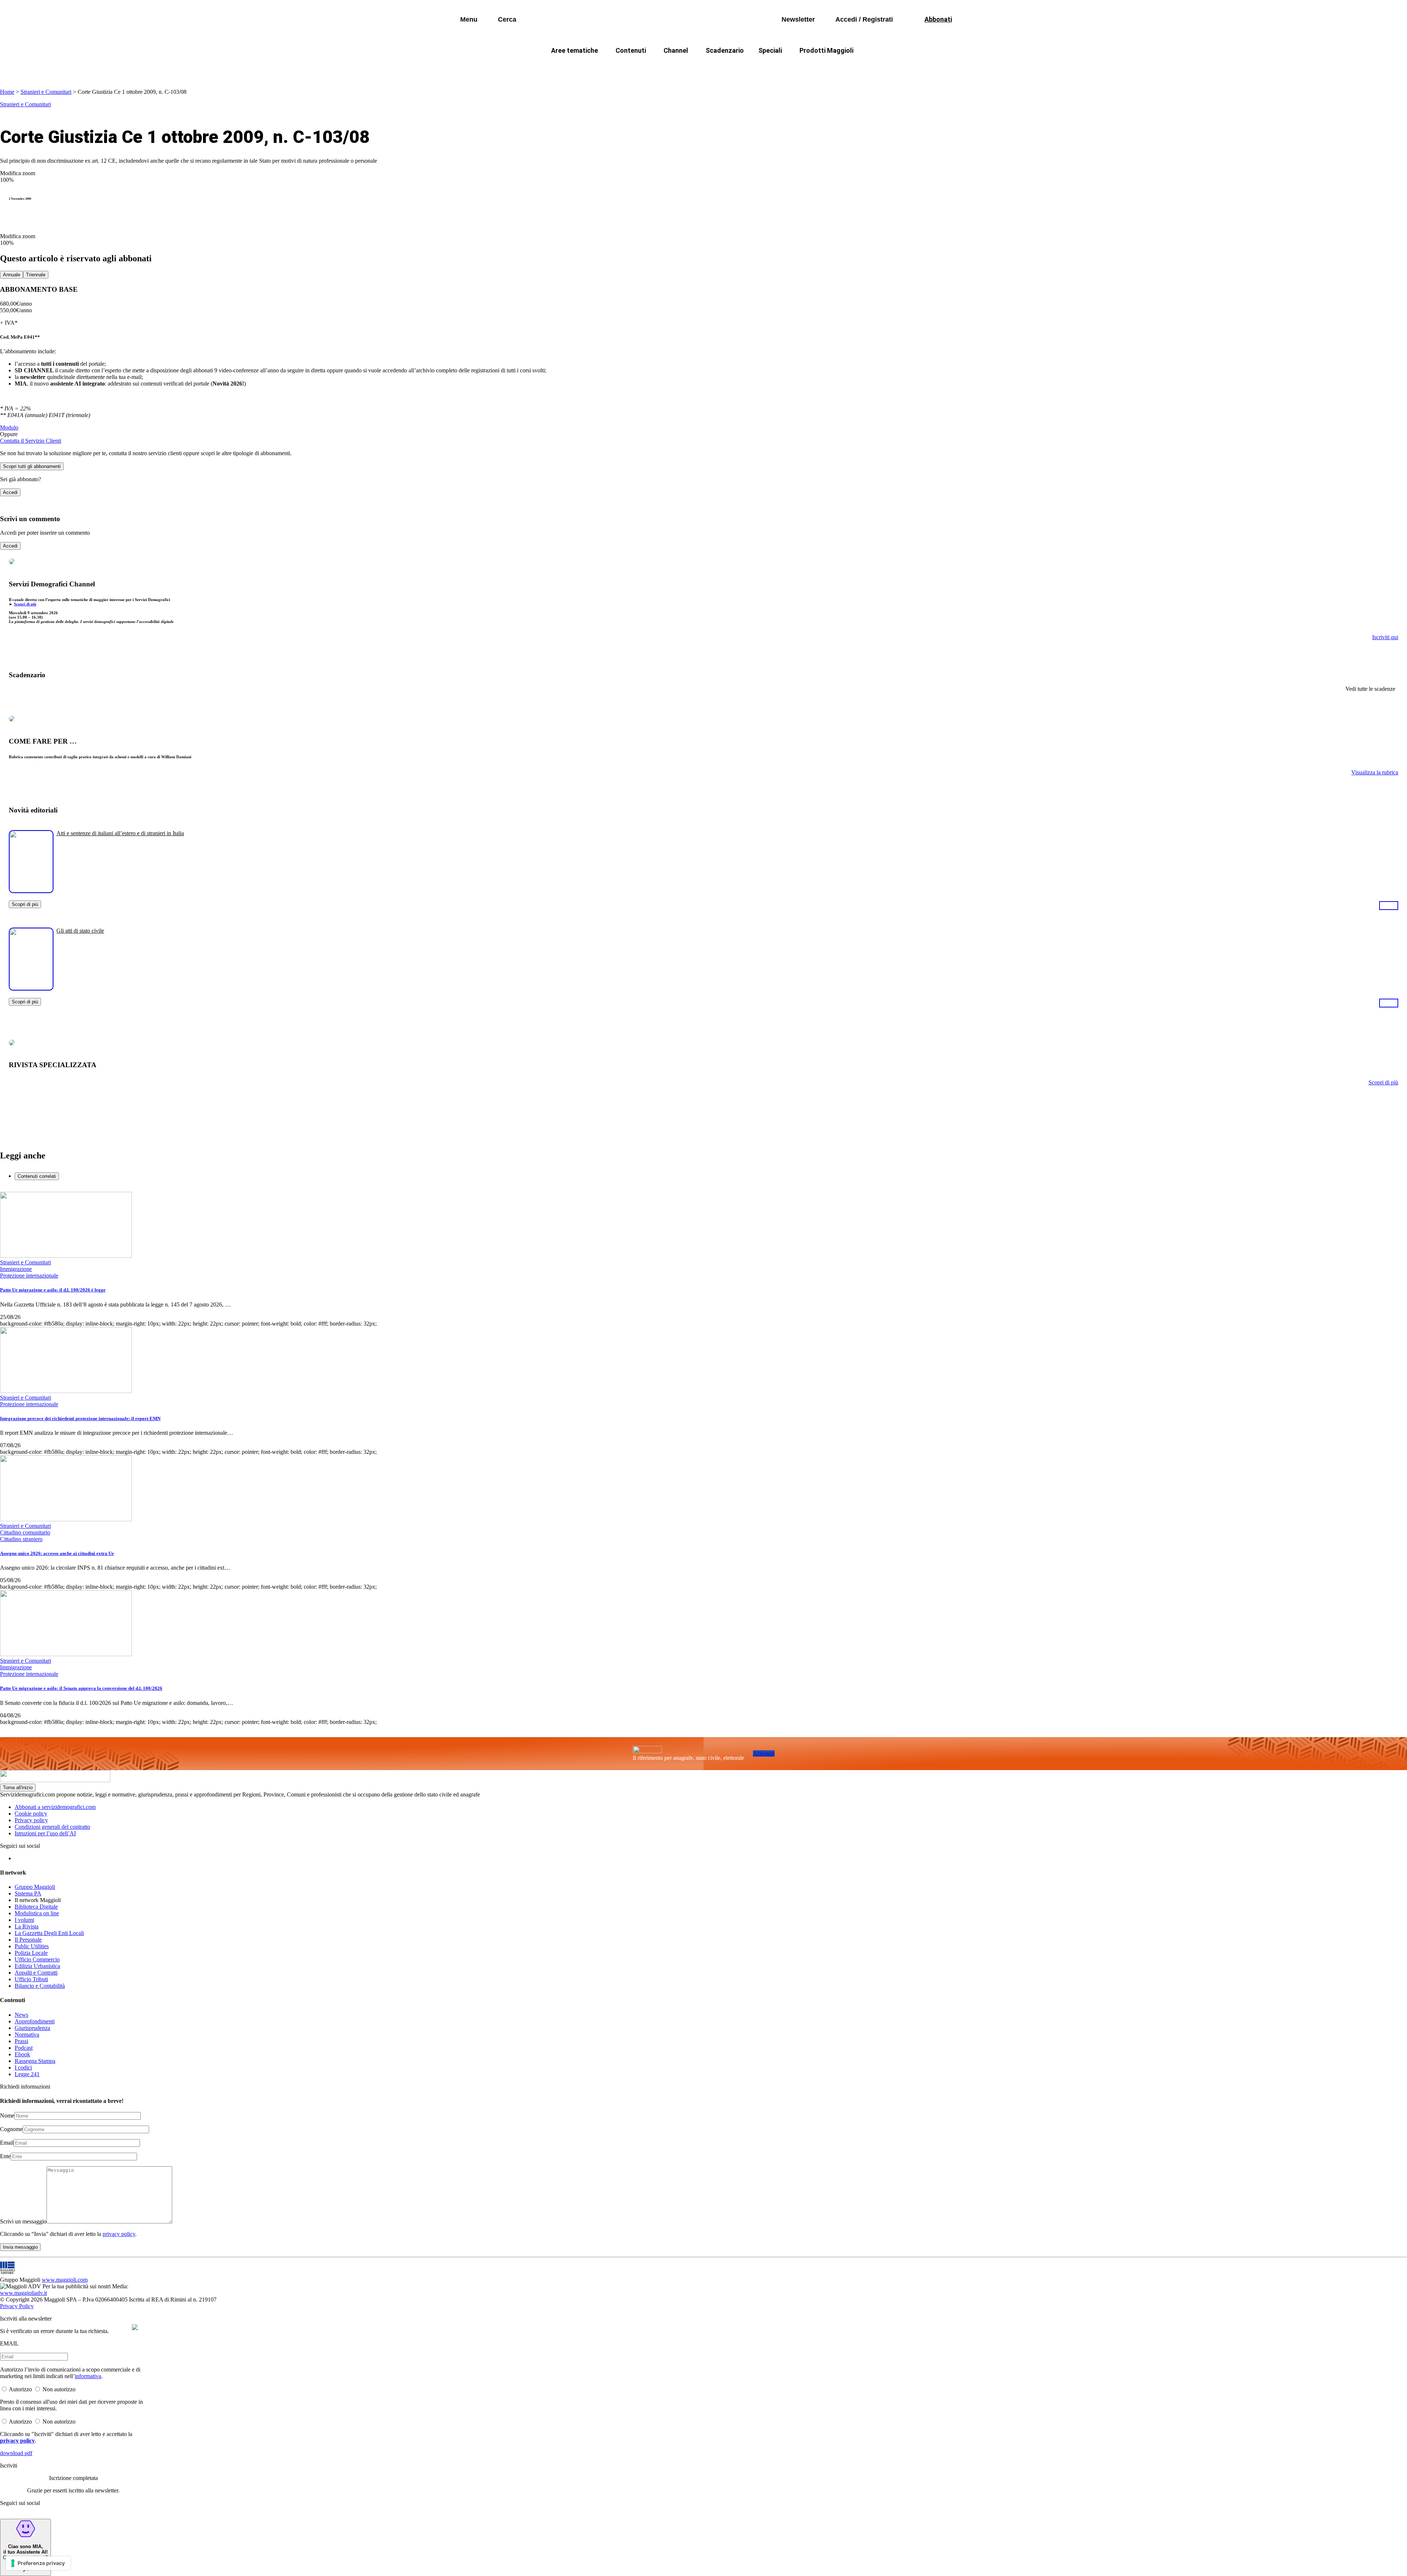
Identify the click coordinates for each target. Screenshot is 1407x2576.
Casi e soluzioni (795, 68)
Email (7, 2143)
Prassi (21, 2041)
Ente (5, 2156)
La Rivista (27, 1926)
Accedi (10, 492)
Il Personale (28, 1940)
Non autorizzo (59, 2389)
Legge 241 (27, 2074)
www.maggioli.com (65, 2280)
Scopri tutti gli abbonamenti (32, 466)
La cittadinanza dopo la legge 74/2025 (650, 68)
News (21, 2015)
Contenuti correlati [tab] (37, 1176)
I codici (23, 2068)
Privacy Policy (17, 2306)
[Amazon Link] (1389, 905)
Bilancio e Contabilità (40, 1986)
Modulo (9, 428)
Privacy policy (31, 1820)
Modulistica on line (37, 1913)
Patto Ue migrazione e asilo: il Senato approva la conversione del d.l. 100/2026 (81, 1688)
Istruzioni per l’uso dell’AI (45, 1833)
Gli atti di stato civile (80, 931)
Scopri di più (25, 604)
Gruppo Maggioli (35, 1887)
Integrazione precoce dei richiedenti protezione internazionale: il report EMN (80, 1418)
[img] (135, 2327)
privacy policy (119, 2234)
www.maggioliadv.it (23, 2293)
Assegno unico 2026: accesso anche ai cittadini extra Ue (57, 1553)
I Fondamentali (738, 68)
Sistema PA (28, 1893)
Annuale (12, 275)
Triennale (36, 275)
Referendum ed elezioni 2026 (871, 68)
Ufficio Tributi (31, 1979)
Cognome (11, 2129)
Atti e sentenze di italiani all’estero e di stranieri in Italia (120, 833)
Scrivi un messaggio (23, 2221)
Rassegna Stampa (35, 2061)
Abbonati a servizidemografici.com (55, 1807)
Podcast (24, 2048)
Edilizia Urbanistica (37, 1966)
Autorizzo (20, 2389)
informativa (88, 2376)
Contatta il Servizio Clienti (31, 441)
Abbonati (764, 1753)
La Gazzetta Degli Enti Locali (49, 1933)
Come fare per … (560, 68)
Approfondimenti (35, 2021)
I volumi (24, 1920)
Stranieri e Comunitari (46, 92)
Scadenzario (725, 50)
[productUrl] (31, 890)
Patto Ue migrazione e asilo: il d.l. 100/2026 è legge (53, 1290)
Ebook (22, 2054)
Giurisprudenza (32, 2028)
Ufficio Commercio (37, 1959)
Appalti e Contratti (36, 1973)
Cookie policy (31, 1814)
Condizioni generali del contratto (52, 1827)
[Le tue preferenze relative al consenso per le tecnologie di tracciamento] (38, 2563)
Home (7, 92)
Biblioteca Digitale (36, 1907)
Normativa (27, 2035)
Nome (7, 2116)
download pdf (16, 2453)
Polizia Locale (31, 1953)
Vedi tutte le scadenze (1370, 689)
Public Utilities (32, 1946)
